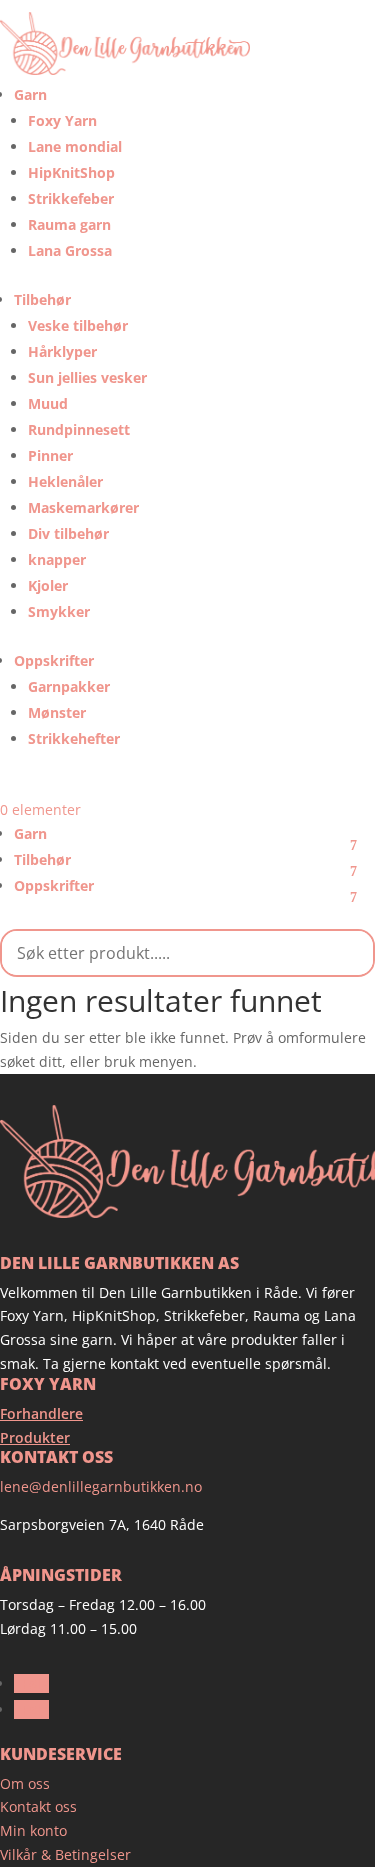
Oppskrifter (54, 660)
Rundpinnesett (79, 429)
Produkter (35, 1437)
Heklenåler (65, 481)
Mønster (57, 712)
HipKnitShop (71, 172)
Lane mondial (75, 146)
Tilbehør (42, 299)
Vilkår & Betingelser (65, 1854)
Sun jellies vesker (87, 377)
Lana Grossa (70, 250)
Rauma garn (69, 224)
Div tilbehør (68, 533)
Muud (48, 403)
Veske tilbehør (78, 325)
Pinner (50, 455)
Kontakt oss (38, 1806)
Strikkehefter (74, 738)
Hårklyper (62, 351)
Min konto (33, 1830)
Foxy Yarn (62, 120)
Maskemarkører (83, 507)
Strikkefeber (71, 198)
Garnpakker (69, 686)
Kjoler (48, 585)
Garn (30, 94)
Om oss (25, 1783)
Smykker (59, 611)
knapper (57, 559)
